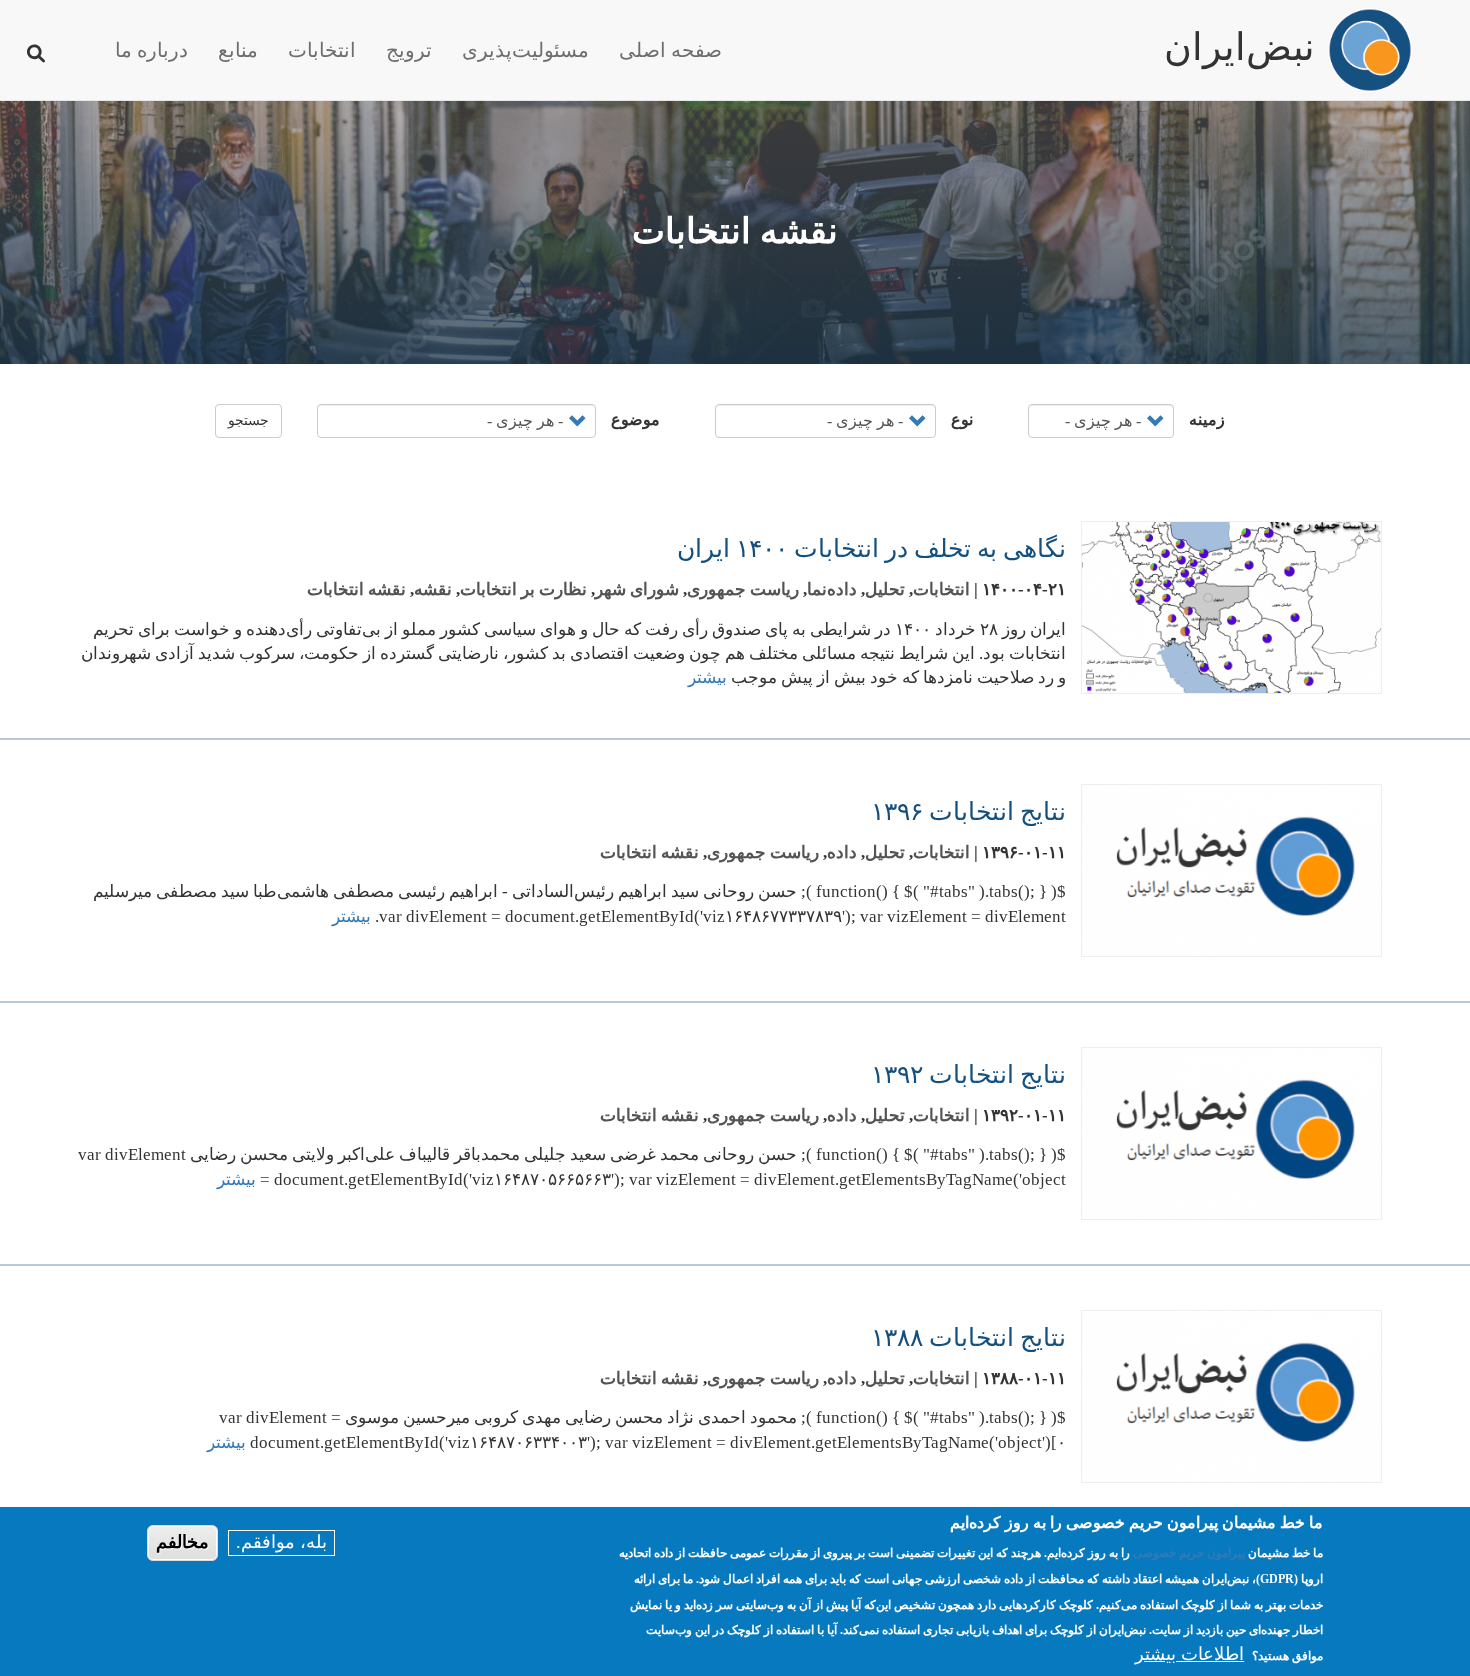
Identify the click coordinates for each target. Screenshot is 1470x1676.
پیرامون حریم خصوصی (1189, 1554)
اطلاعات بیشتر (1189, 1655)
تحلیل (885, 589)
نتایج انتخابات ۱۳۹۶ (968, 811)
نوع (962, 419)
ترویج (409, 50)
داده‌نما (832, 589)
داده (842, 852)
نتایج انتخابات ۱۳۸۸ (968, 1337)
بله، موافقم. (281, 1542)
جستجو (248, 420)
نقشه (433, 589)
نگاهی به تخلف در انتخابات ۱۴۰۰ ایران (871, 548)
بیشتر (707, 677)
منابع (238, 50)
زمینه (1207, 419)
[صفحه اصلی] (1370, 50)
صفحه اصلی (670, 50)
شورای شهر (637, 589)
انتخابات (322, 50)
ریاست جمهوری (743, 589)
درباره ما (151, 50)
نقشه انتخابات (356, 589)
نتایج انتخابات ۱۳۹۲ (968, 1074)
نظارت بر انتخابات (523, 589)
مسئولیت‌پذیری (525, 50)
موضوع (635, 419)
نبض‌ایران (1239, 38)
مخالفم (182, 1542)
